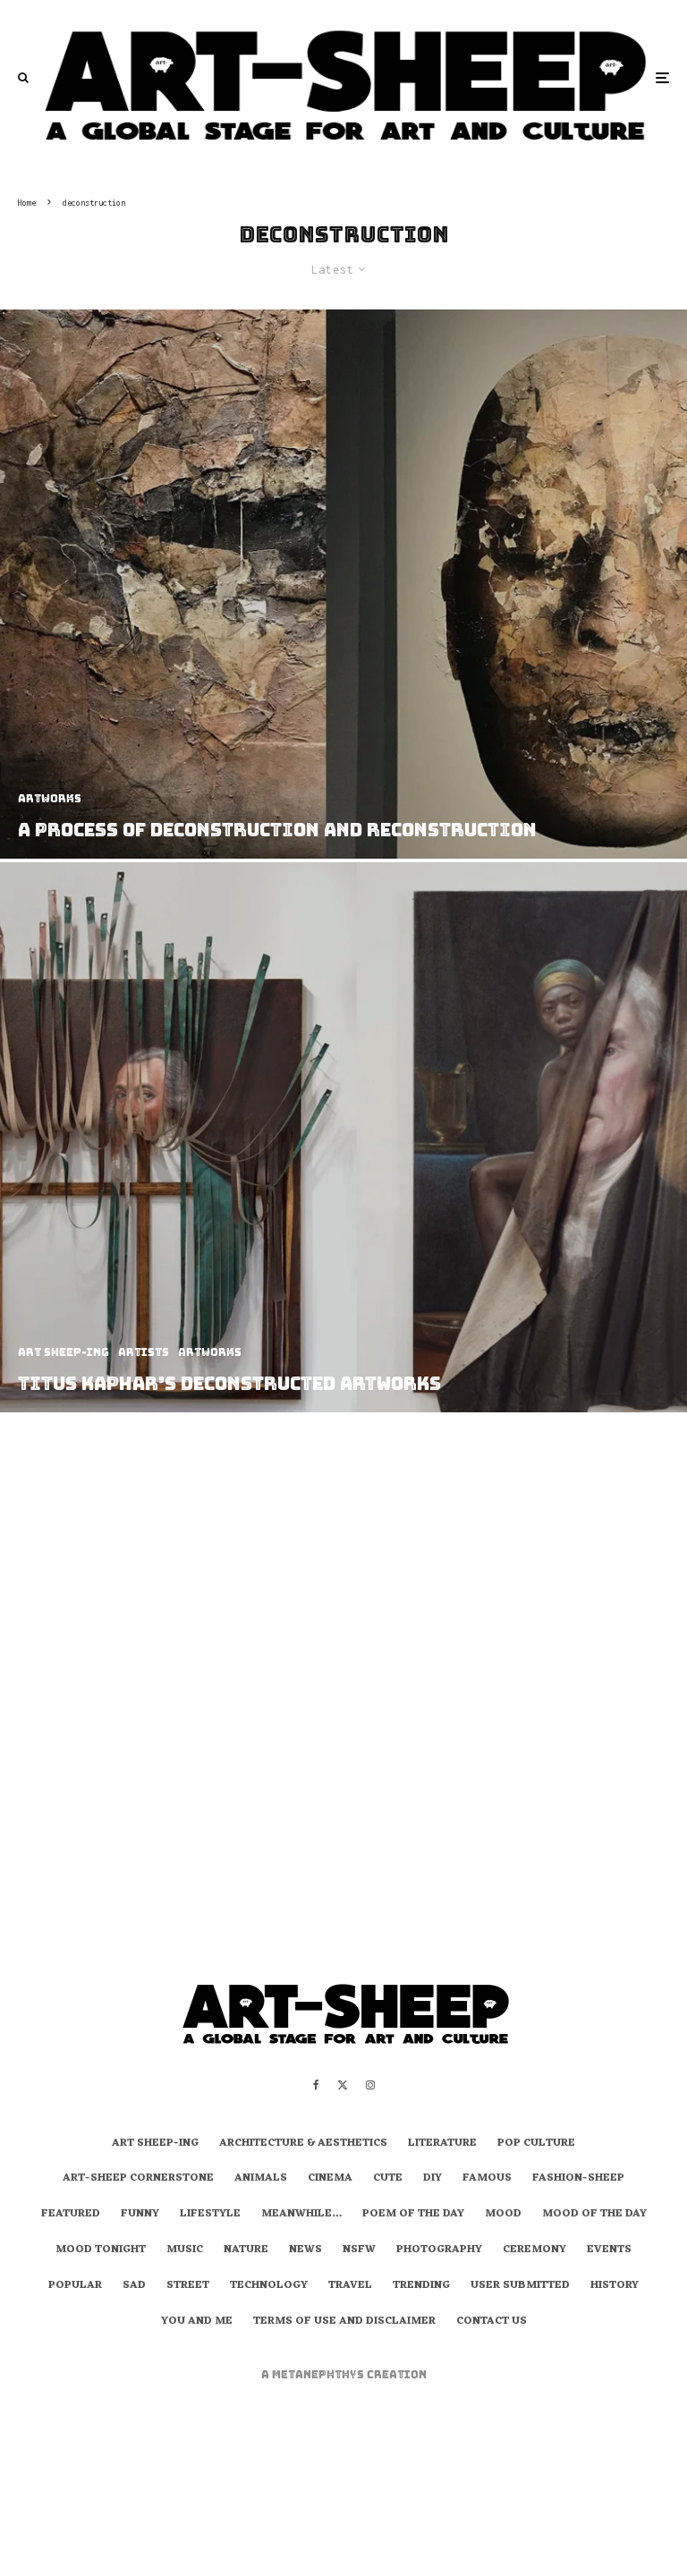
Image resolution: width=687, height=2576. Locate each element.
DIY (433, 2179)
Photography (439, 2250)
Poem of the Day (413, 2215)
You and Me (197, 2322)
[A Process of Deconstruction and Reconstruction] (343, 584)
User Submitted (520, 2286)
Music (185, 2250)
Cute (388, 2179)
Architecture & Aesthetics (303, 2144)
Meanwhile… (301, 2215)
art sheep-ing (155, 2144)
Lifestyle (210, 2215)
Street (188, 2286)
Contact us (492, 2322)
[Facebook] (316, 2085)
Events (609, 2250)
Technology (269, 2286)
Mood (503, 2215)
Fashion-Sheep (578, 2179)
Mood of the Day (594, 2215)
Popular (75, 2286)
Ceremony (534, 2250)
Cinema (330, 2179)
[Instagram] (370, 2085)
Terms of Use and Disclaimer (344, 2322)
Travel (350, 2286)
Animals (261, 2179)
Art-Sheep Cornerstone (138, 2179)
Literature (442, 2144)
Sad (134, 2286)
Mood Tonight (101, 2250)
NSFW (359, 2250)
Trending (421, 2286)
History (615, 2286)
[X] (343, 2085)
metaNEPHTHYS (319, 2375)
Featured (71, 2215)
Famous (487, 2179)
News (305, 2250)
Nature (246, 2250)
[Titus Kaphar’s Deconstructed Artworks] (343, 1137)
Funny (140, 2215)
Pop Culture (536, 2144)
